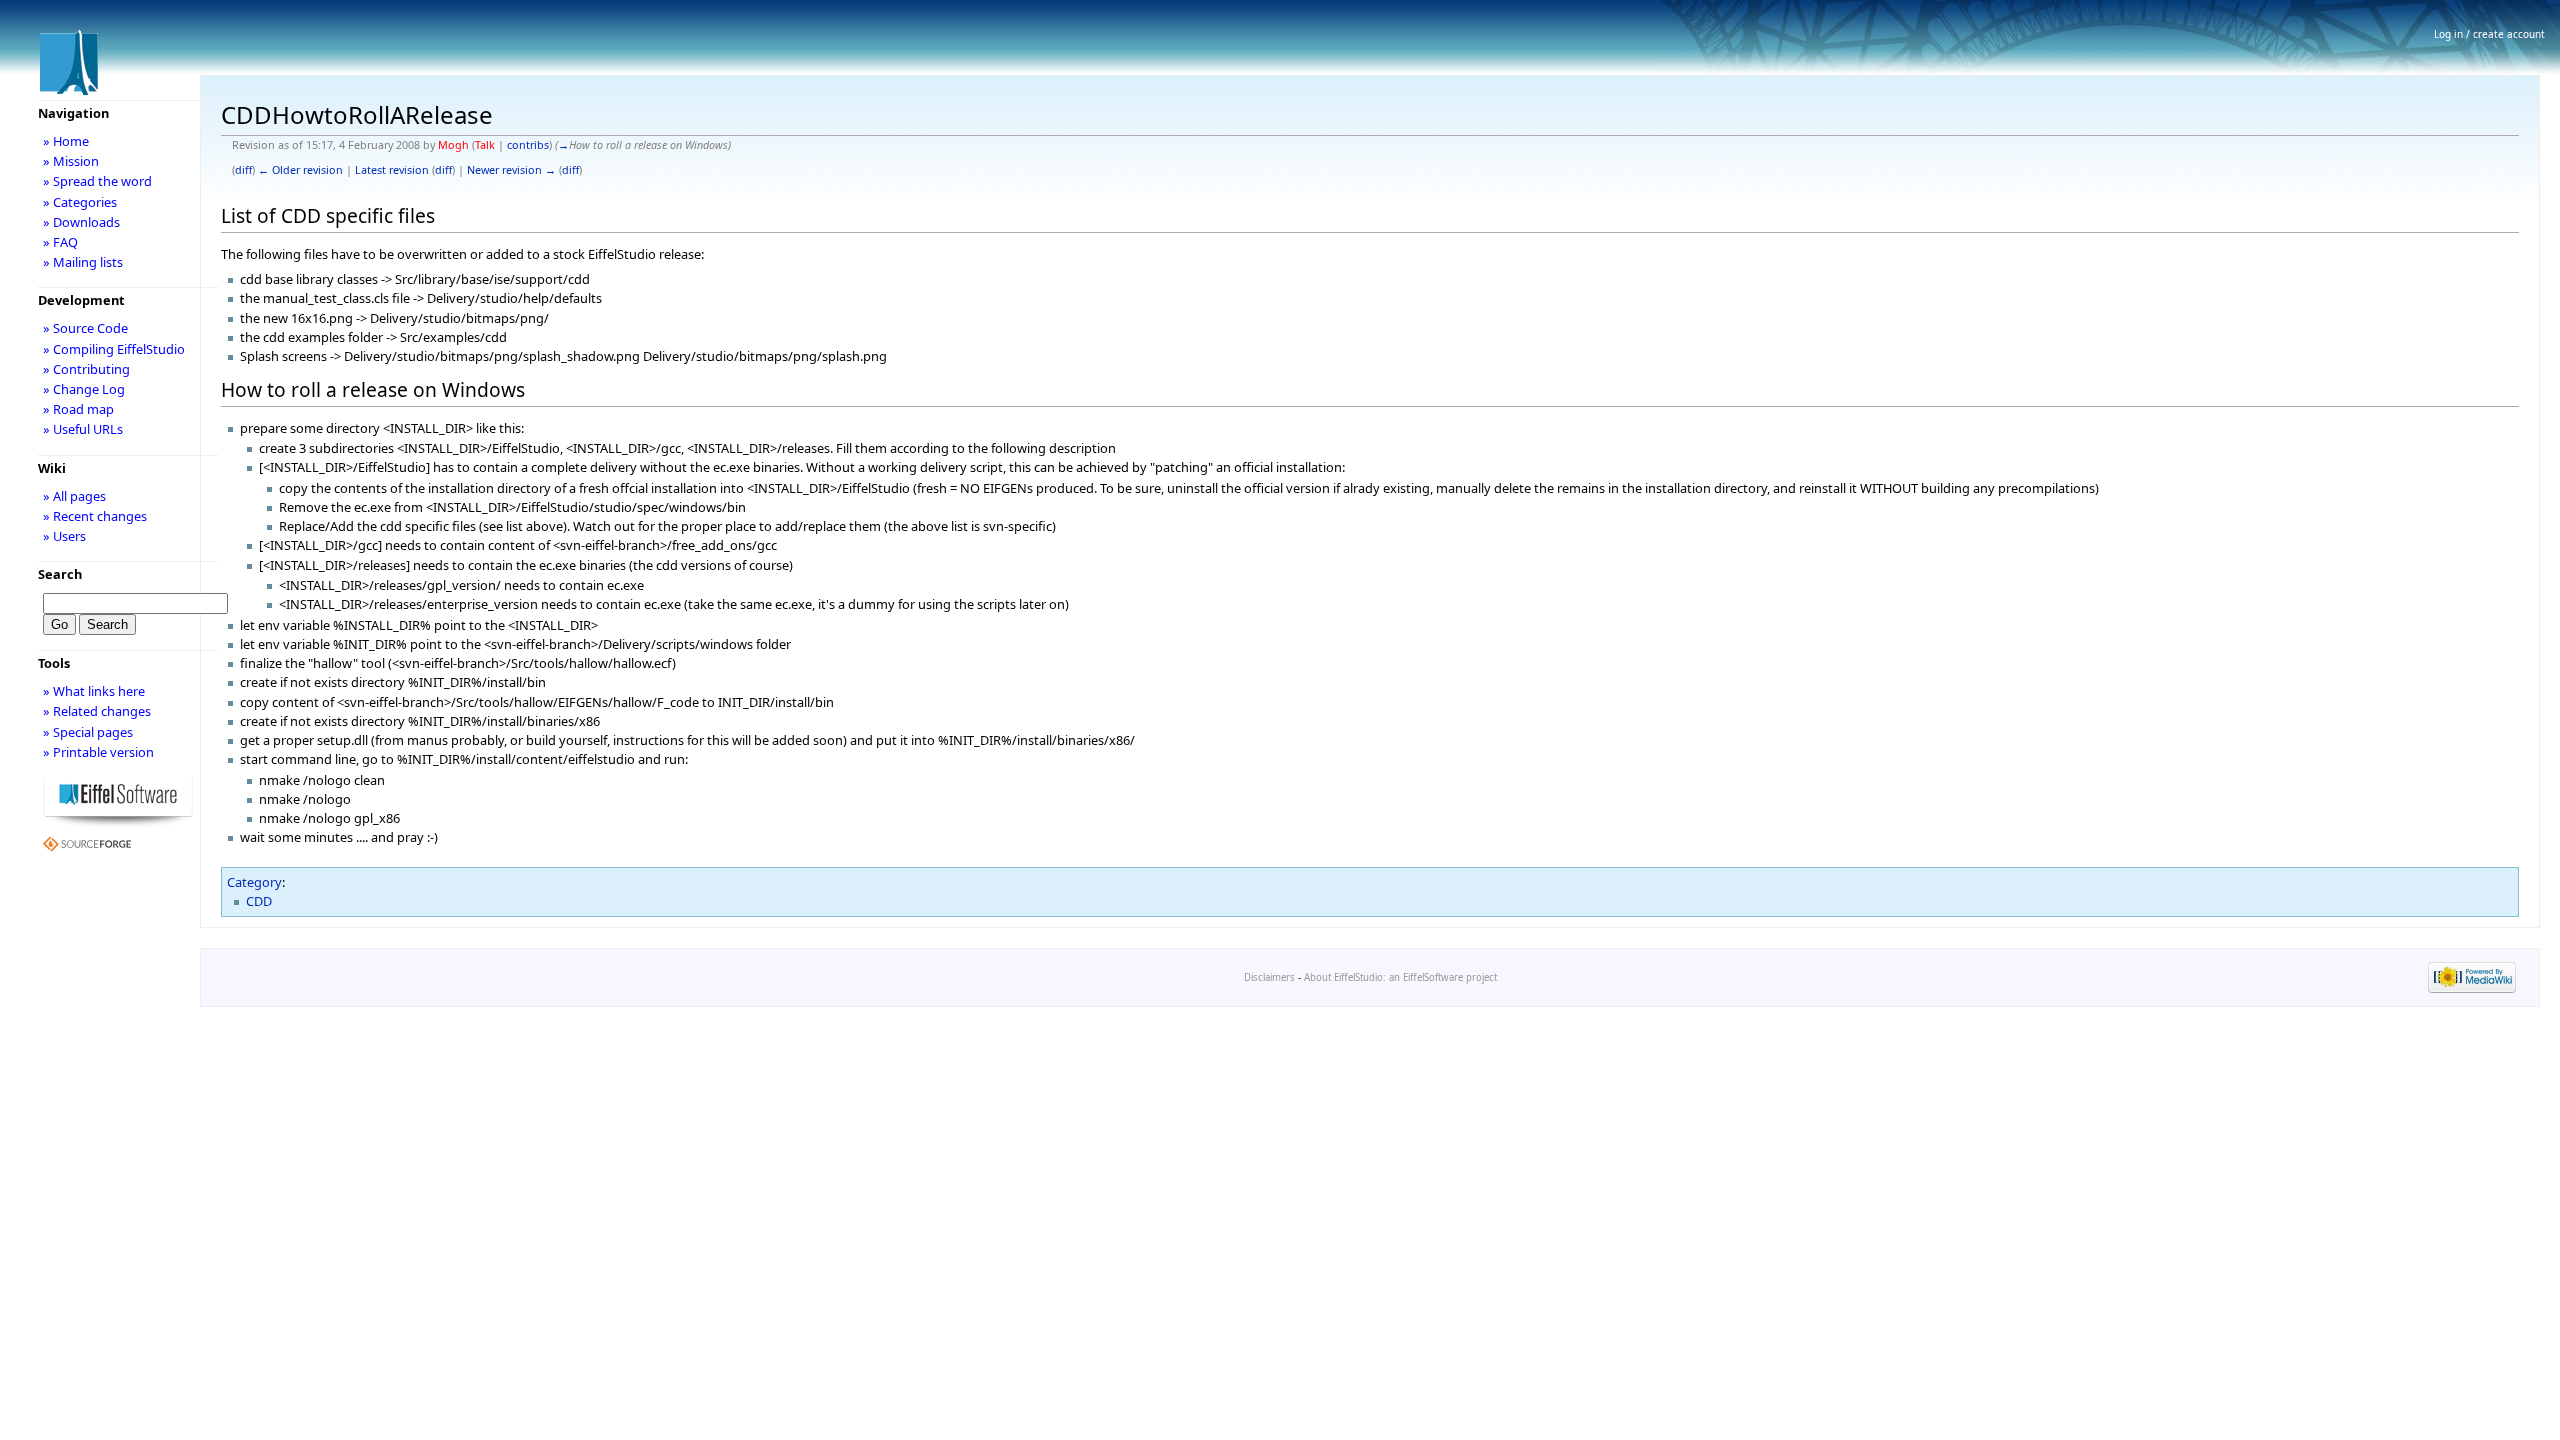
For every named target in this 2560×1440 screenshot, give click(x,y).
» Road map (78, 409)
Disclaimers (1269, 977)
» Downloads (81, 222)
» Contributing (86, 369)
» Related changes (97, 711)
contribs (528, 145)
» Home (66, 141)
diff (243, 170)
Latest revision (392, 170)
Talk (485, 145)
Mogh (453, 145)
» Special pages (88, 732)
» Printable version (98, 752)
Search (60, 574)
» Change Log (84, 389)
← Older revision (300, 170)
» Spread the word (97, 181)
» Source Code (85, 328)
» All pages (74, 496)
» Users (64, 536)
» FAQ (60, 242)
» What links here (94, 691)
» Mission (71, 161)
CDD (259, 901)
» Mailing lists (83, 262)
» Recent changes (95, 516)
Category (254, 882)
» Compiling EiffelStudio (114, 349)
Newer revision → (511, 170)
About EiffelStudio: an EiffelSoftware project (1400, 977)
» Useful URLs (83, 429)
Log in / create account (2489, 34)
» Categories (80, 202)
